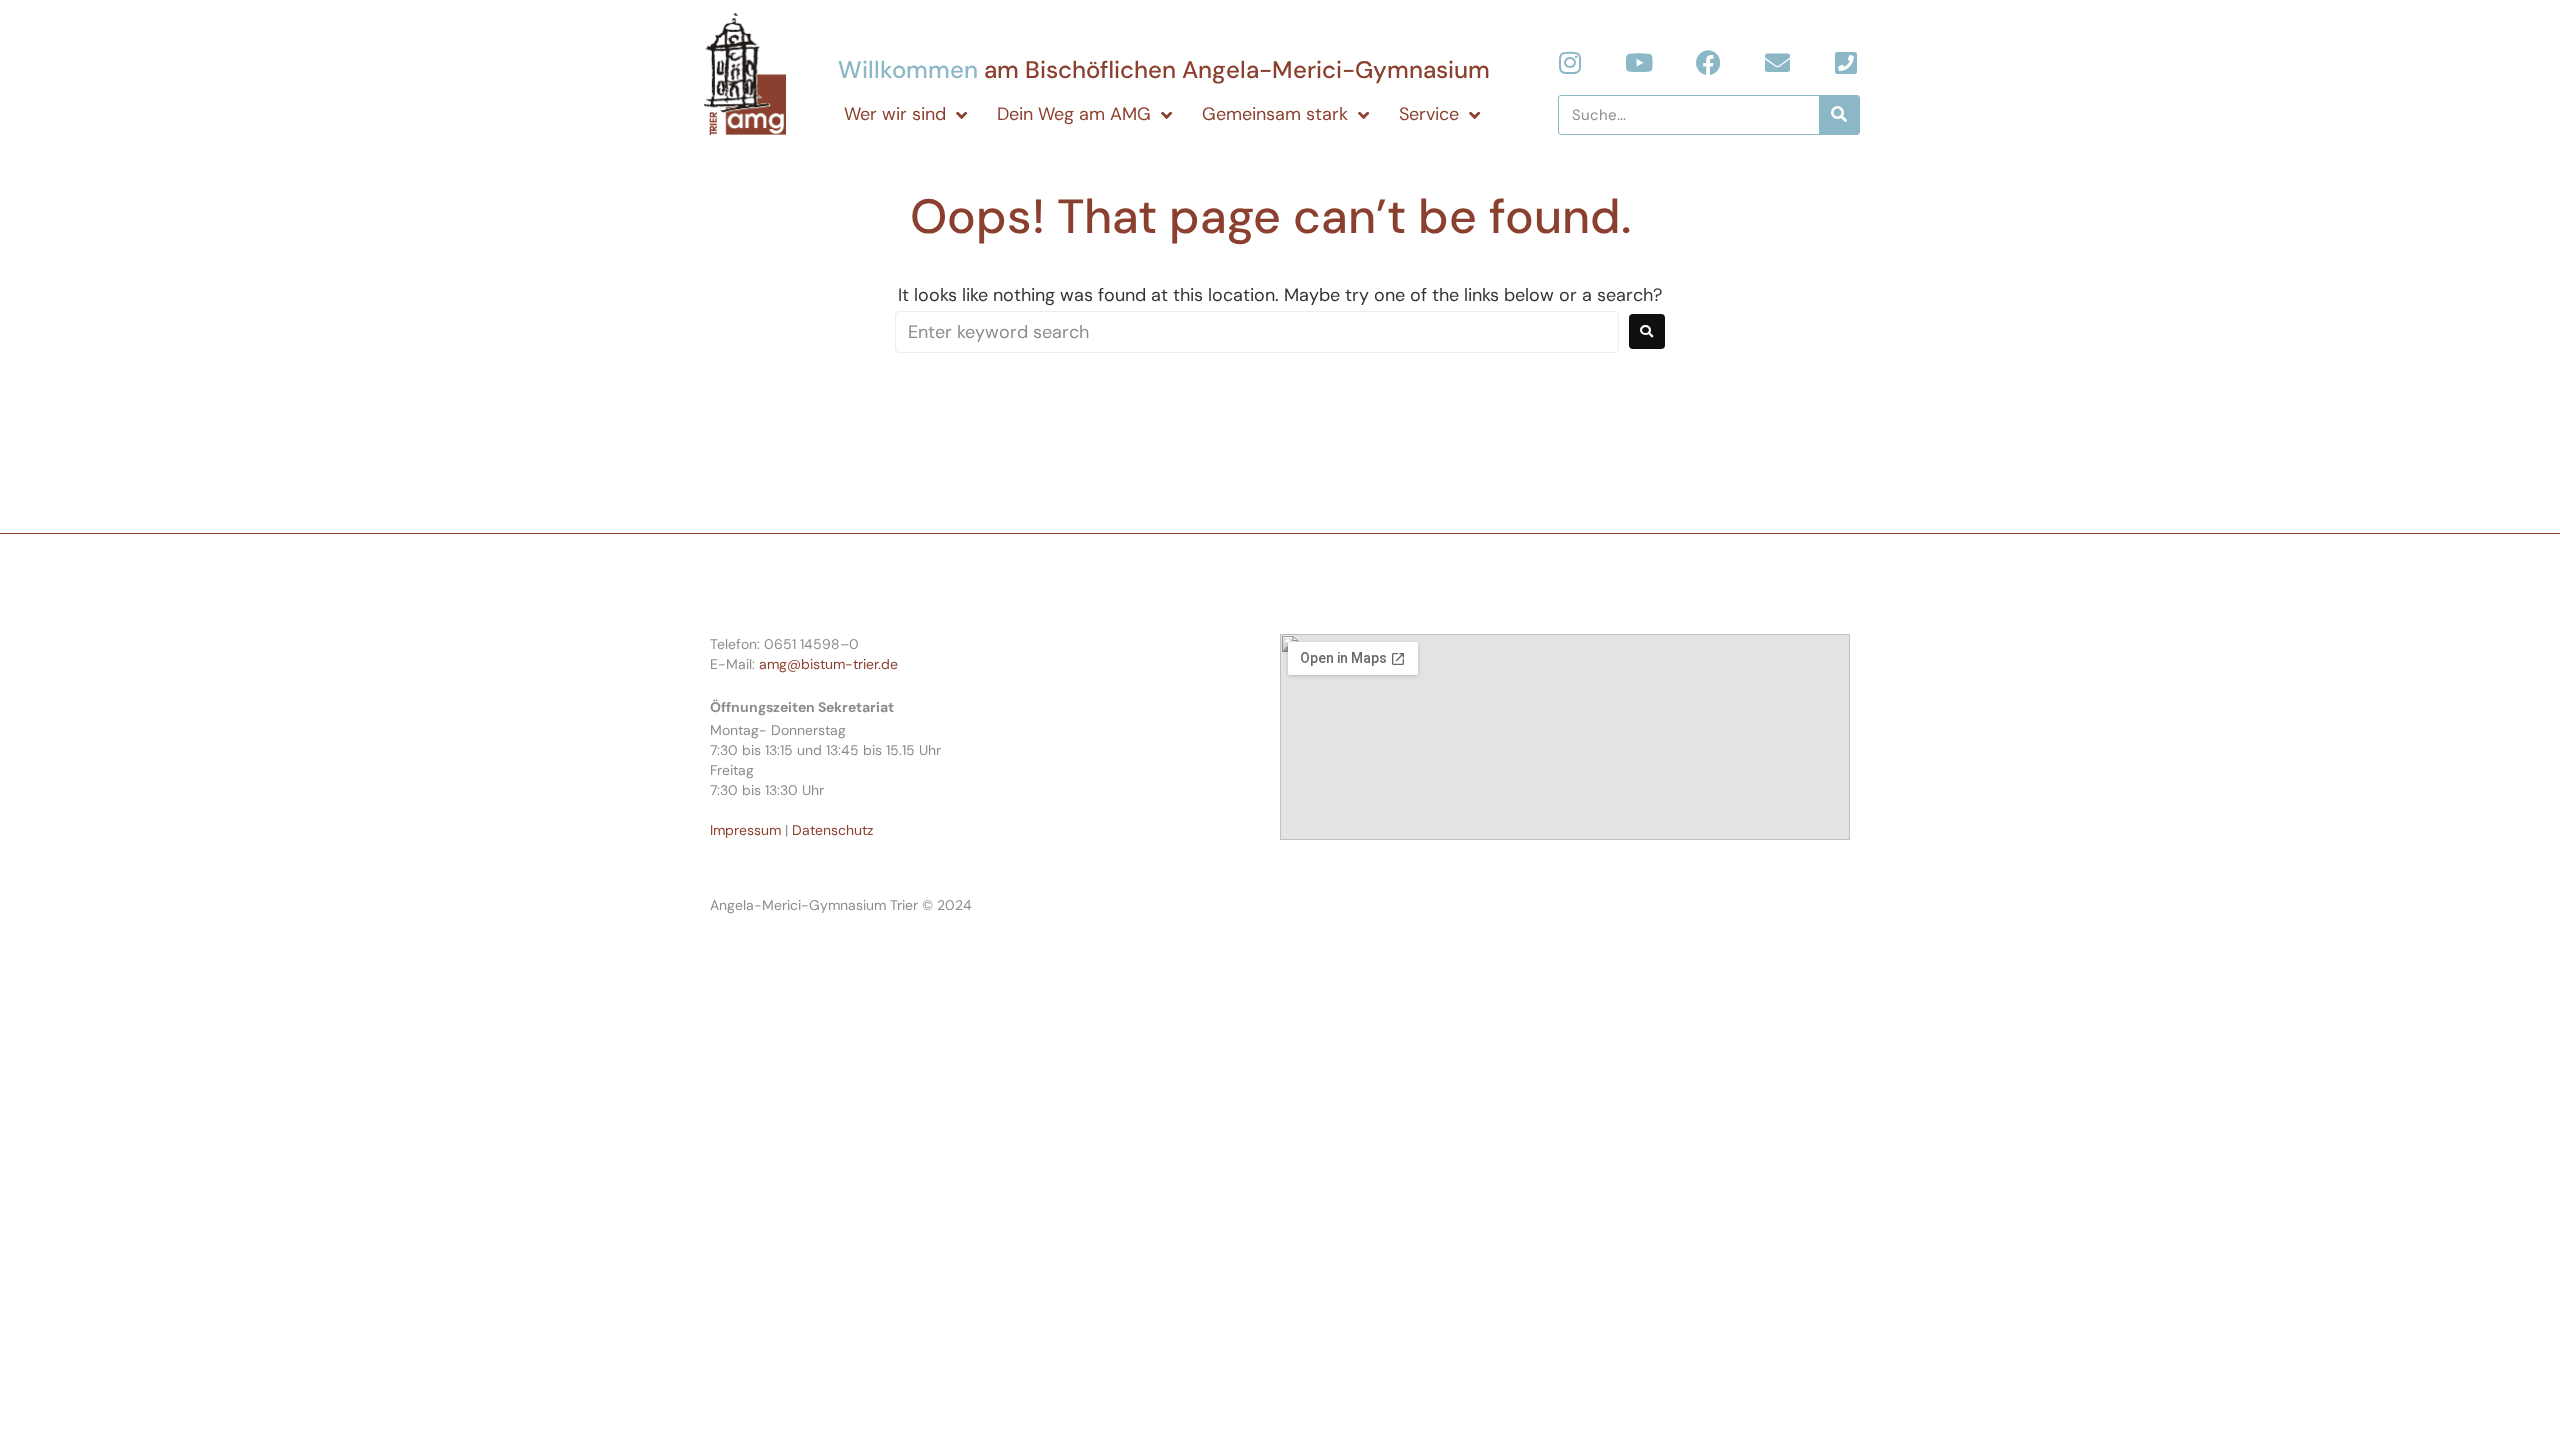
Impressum (745, 830)
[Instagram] (1570, 62)
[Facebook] (1708, 62)
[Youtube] (1639, 62)
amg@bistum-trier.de (828, 664)
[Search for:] (1257, 332)
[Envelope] (1777, 62)
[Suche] (1839, 115)
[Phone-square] (1846, 62)
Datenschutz (832, 830)
